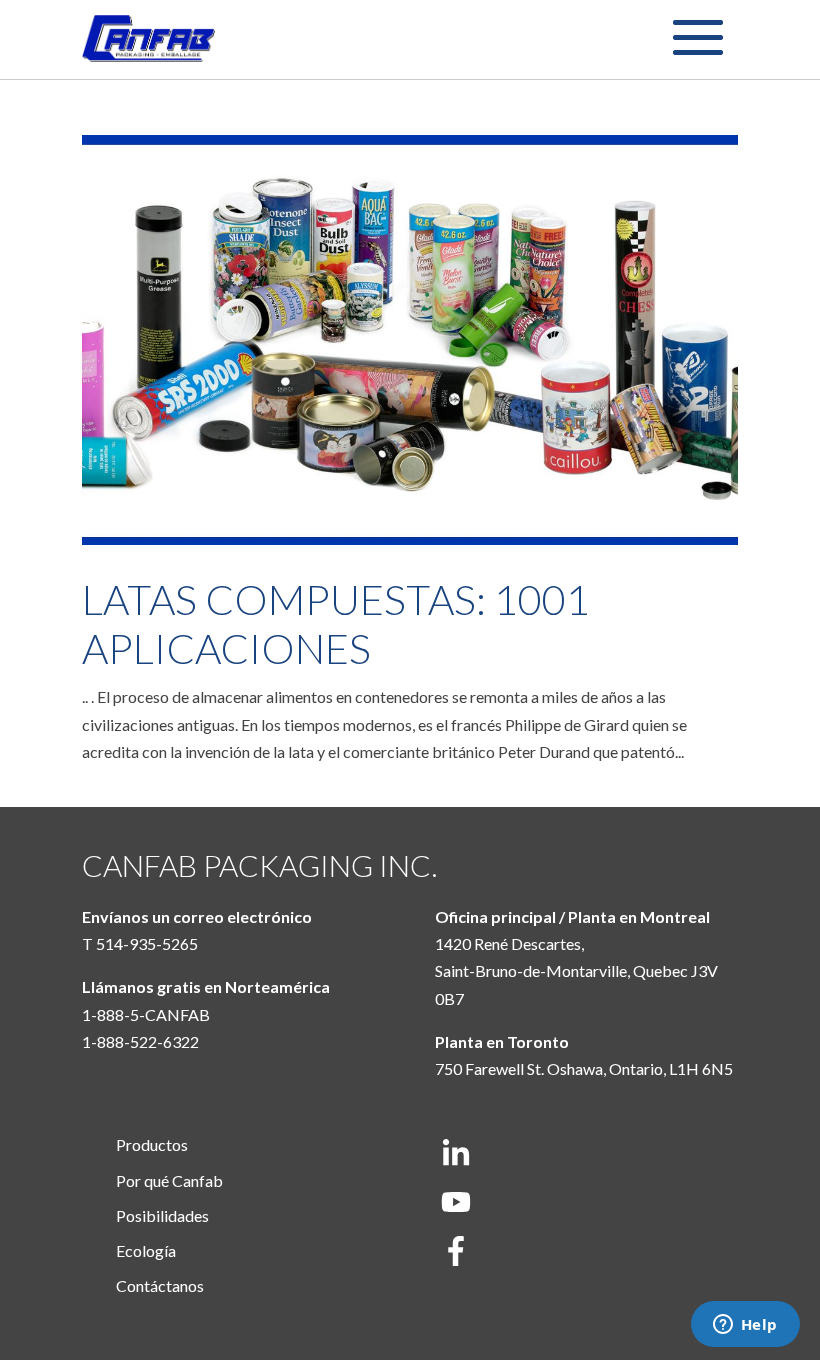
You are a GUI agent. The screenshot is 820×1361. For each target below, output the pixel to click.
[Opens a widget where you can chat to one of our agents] (745, 1326)
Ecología (146, 1250)
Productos (152, 1144)
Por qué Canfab (169, 1180)
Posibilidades (162, 1215)
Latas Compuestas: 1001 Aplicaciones (336, 624)
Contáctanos (160, 1285)
